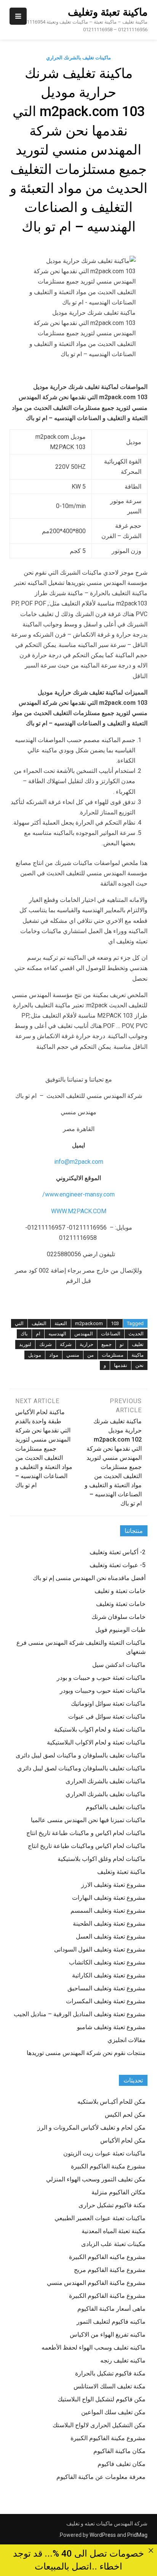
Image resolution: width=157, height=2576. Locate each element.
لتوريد (25, 1344)
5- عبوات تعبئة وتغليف (118, 1565)
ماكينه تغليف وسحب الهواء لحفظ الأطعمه (94, 2347)
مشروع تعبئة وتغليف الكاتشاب (107, 1962)
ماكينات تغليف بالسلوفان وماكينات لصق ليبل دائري (81, 1768)
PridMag (137, 2535)
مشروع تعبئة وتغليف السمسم (108, 1911)
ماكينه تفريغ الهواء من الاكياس (108, 2335)
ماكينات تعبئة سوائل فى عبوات (107, 1717)
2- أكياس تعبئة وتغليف (118, 1552)
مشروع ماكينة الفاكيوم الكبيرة (107, 2296)
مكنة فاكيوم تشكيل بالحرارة (110, 2373)
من (91, 1355)
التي (19, 1323)
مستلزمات (113, 1355)
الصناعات (111, 1334)
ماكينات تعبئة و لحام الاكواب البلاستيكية (96, 1742)
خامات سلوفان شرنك (119, 1617)
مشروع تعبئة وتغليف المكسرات (106, 2001)
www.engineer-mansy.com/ (78, 1194)
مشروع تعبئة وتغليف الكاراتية (109, 1975)
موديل (35, 1355)
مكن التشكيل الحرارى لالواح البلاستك (99, 2425)
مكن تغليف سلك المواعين (113, 2412)
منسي (73, 1355)
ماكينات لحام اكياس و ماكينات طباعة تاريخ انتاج (86, 1833)
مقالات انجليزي (127, 2040)
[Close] (151, 2551)
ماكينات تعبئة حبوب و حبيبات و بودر (101, 1678)
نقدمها (121, 1365)
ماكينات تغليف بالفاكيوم (116, 1807)
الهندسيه (57, 1334)
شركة (66, 1344)
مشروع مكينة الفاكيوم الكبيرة (108, 2438)
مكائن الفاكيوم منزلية (119, 2192)
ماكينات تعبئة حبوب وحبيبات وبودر (103, 1691)
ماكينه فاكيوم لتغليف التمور (111, 2322)
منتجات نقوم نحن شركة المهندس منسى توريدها (86, 2053)
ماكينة (138, 1355)
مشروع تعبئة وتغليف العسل (111, 1936)
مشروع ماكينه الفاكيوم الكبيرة (107, 2257)
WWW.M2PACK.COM (79, 1211)
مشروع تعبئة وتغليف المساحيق (107, 1988)
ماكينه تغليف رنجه (123, 2360)
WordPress (103, 2535)
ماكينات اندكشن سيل (119, 1665)
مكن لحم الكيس (125, 2115)
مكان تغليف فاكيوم (122, 2464)
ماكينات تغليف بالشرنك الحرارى (106, 1781)
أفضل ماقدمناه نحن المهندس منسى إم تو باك (89, 1578)
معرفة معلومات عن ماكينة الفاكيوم (101, 2477)
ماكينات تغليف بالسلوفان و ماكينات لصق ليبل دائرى (81, 1755)
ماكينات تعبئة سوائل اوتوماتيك (108, 1704)
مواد (54, 1355)
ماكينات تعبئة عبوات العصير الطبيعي (100, 2218)
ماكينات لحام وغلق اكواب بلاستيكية (102, 1859)
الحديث (136, 1334)
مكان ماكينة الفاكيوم (119, 2451)
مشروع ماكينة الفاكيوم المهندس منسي (96, 2283)
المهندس (84, 1334)
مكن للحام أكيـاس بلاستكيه (111, 2102)
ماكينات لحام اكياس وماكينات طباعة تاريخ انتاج (87, 1846)
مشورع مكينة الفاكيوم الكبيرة (108, 2166)
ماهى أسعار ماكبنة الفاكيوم (111, 2309)
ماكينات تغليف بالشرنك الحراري (78, 58)
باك (24, 1334)
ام (38, 1334)
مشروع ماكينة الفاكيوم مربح (110, 2270)
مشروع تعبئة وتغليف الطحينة (109, 1924)
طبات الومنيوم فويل (120, 1630)
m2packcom (89, 1323)
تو (122, 1344)
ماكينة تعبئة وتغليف (108, 12)
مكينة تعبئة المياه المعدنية (114, 2231)
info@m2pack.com (79, 1162)
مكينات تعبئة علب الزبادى (113, 2244)
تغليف (138, 1344)
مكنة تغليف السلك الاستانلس (110, 2386)
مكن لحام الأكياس (123, 2140)
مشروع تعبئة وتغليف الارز (113, 1885)
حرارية (87, 1344)
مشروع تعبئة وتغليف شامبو (111, 2027)
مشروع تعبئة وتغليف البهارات (109, 1898)
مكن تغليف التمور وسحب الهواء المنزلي (96, 2179)
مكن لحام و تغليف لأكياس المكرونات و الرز (91, 2128)
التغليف (39, 1323)
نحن (139, 1365)
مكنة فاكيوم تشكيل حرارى (112, 2205)
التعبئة (61, 1323)
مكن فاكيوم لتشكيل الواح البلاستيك (102, 2399)
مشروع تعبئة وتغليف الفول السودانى (100, 1949)
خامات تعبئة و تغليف (120, 1591)
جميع (107, 1344)
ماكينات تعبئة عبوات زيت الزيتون (104, 2153)
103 (115, 1323)
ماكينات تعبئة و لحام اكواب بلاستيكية (100, 1729)
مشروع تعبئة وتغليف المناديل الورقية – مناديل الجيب (80, 2014)
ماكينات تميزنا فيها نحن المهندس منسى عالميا (88, 1820)
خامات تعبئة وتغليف (121, 1604)
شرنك (46, 1344)
